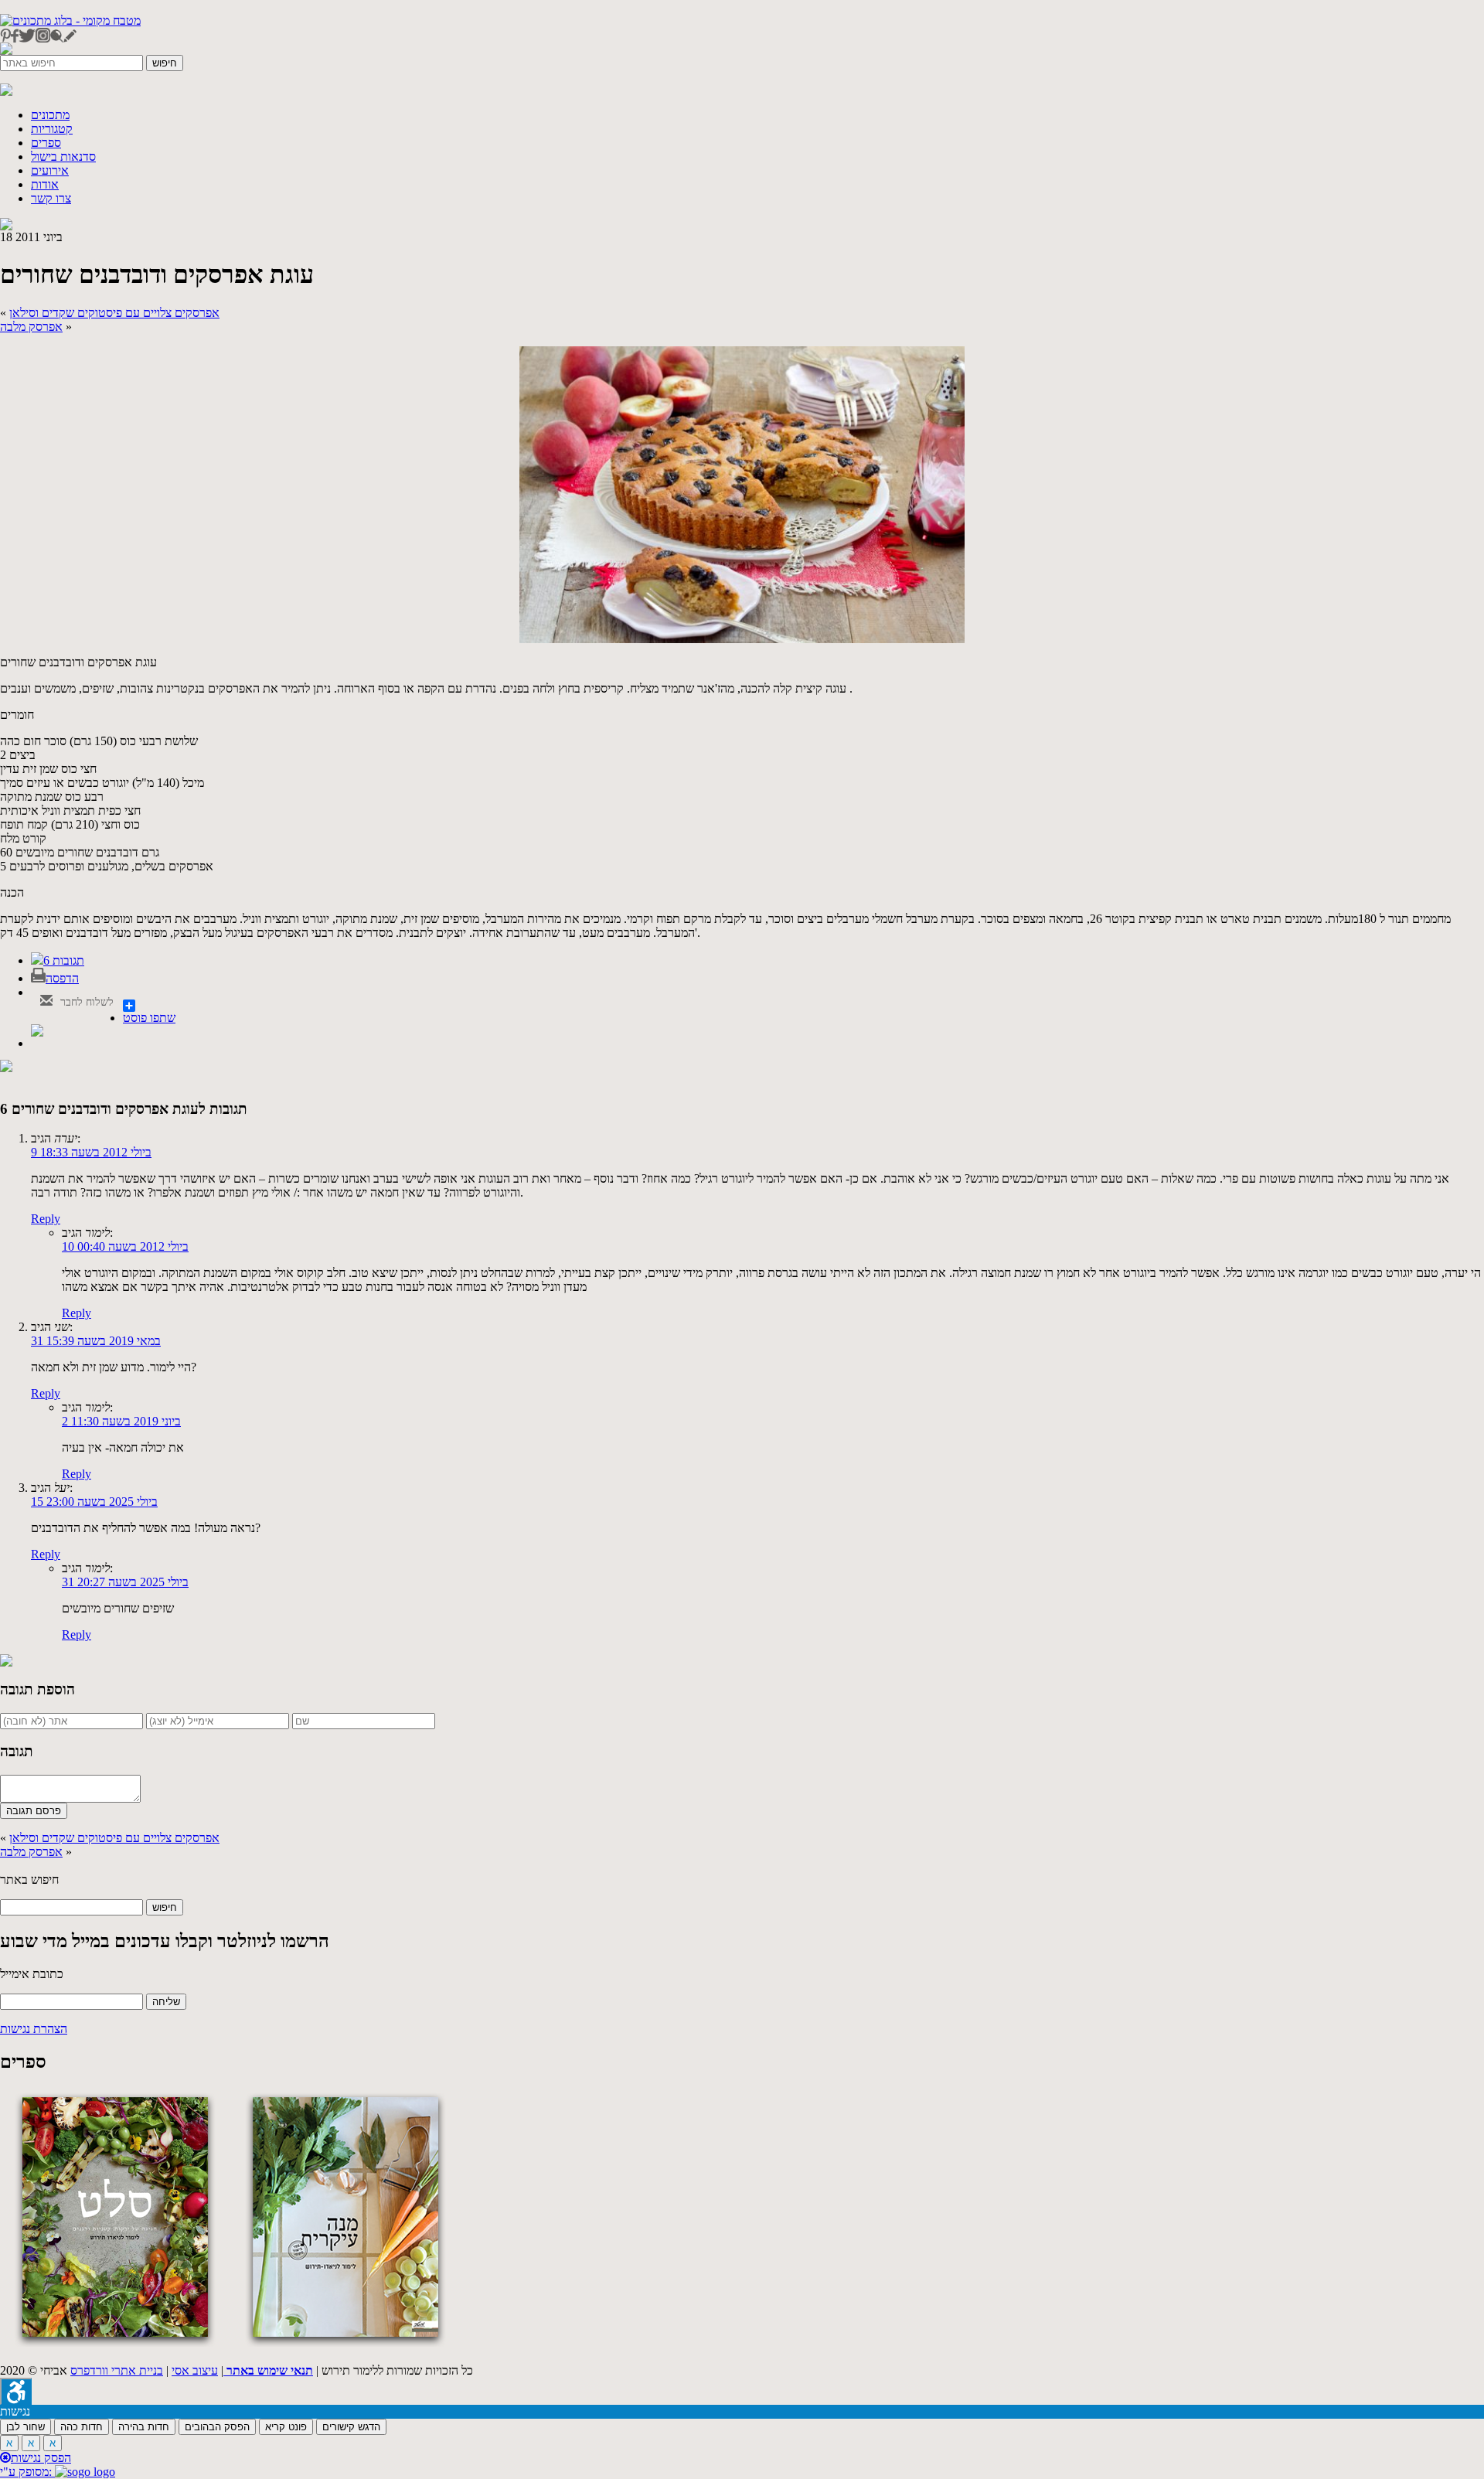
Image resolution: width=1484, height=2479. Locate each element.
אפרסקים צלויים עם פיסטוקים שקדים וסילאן (114, 313)
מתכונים (50, 115)
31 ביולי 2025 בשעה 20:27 (125, 1582)
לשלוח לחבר (85, 1002)
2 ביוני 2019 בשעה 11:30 (121, 1421)
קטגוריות (52, 129)
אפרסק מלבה (31, 327)
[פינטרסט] (5, 38)
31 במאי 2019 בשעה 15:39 (96, 1341)
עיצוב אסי (195, 2370)
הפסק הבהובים (217, 2427)
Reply (46, 1219)
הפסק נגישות (41, 2458)
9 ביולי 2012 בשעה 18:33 (91, 1152)
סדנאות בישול (63, 157)
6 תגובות (64, 960)
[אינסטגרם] (43, 38)
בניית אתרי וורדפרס (117, 2370)
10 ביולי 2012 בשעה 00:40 (125, 1246)
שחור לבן (26, 2427)
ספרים (46, 143)
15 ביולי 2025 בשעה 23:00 (94, 1502)
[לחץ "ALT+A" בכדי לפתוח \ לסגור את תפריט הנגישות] (16, 2391)
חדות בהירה (144, 2427)
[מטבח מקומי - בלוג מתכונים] (70, 20)
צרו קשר (51, 198)
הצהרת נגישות (34, 2029)
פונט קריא (286, 2427)
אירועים (50, 170)
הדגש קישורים (351, 2427)
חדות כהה (82, 2427)
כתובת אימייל (32, 1974)
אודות (45, 184)
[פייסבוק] (15, 38)
